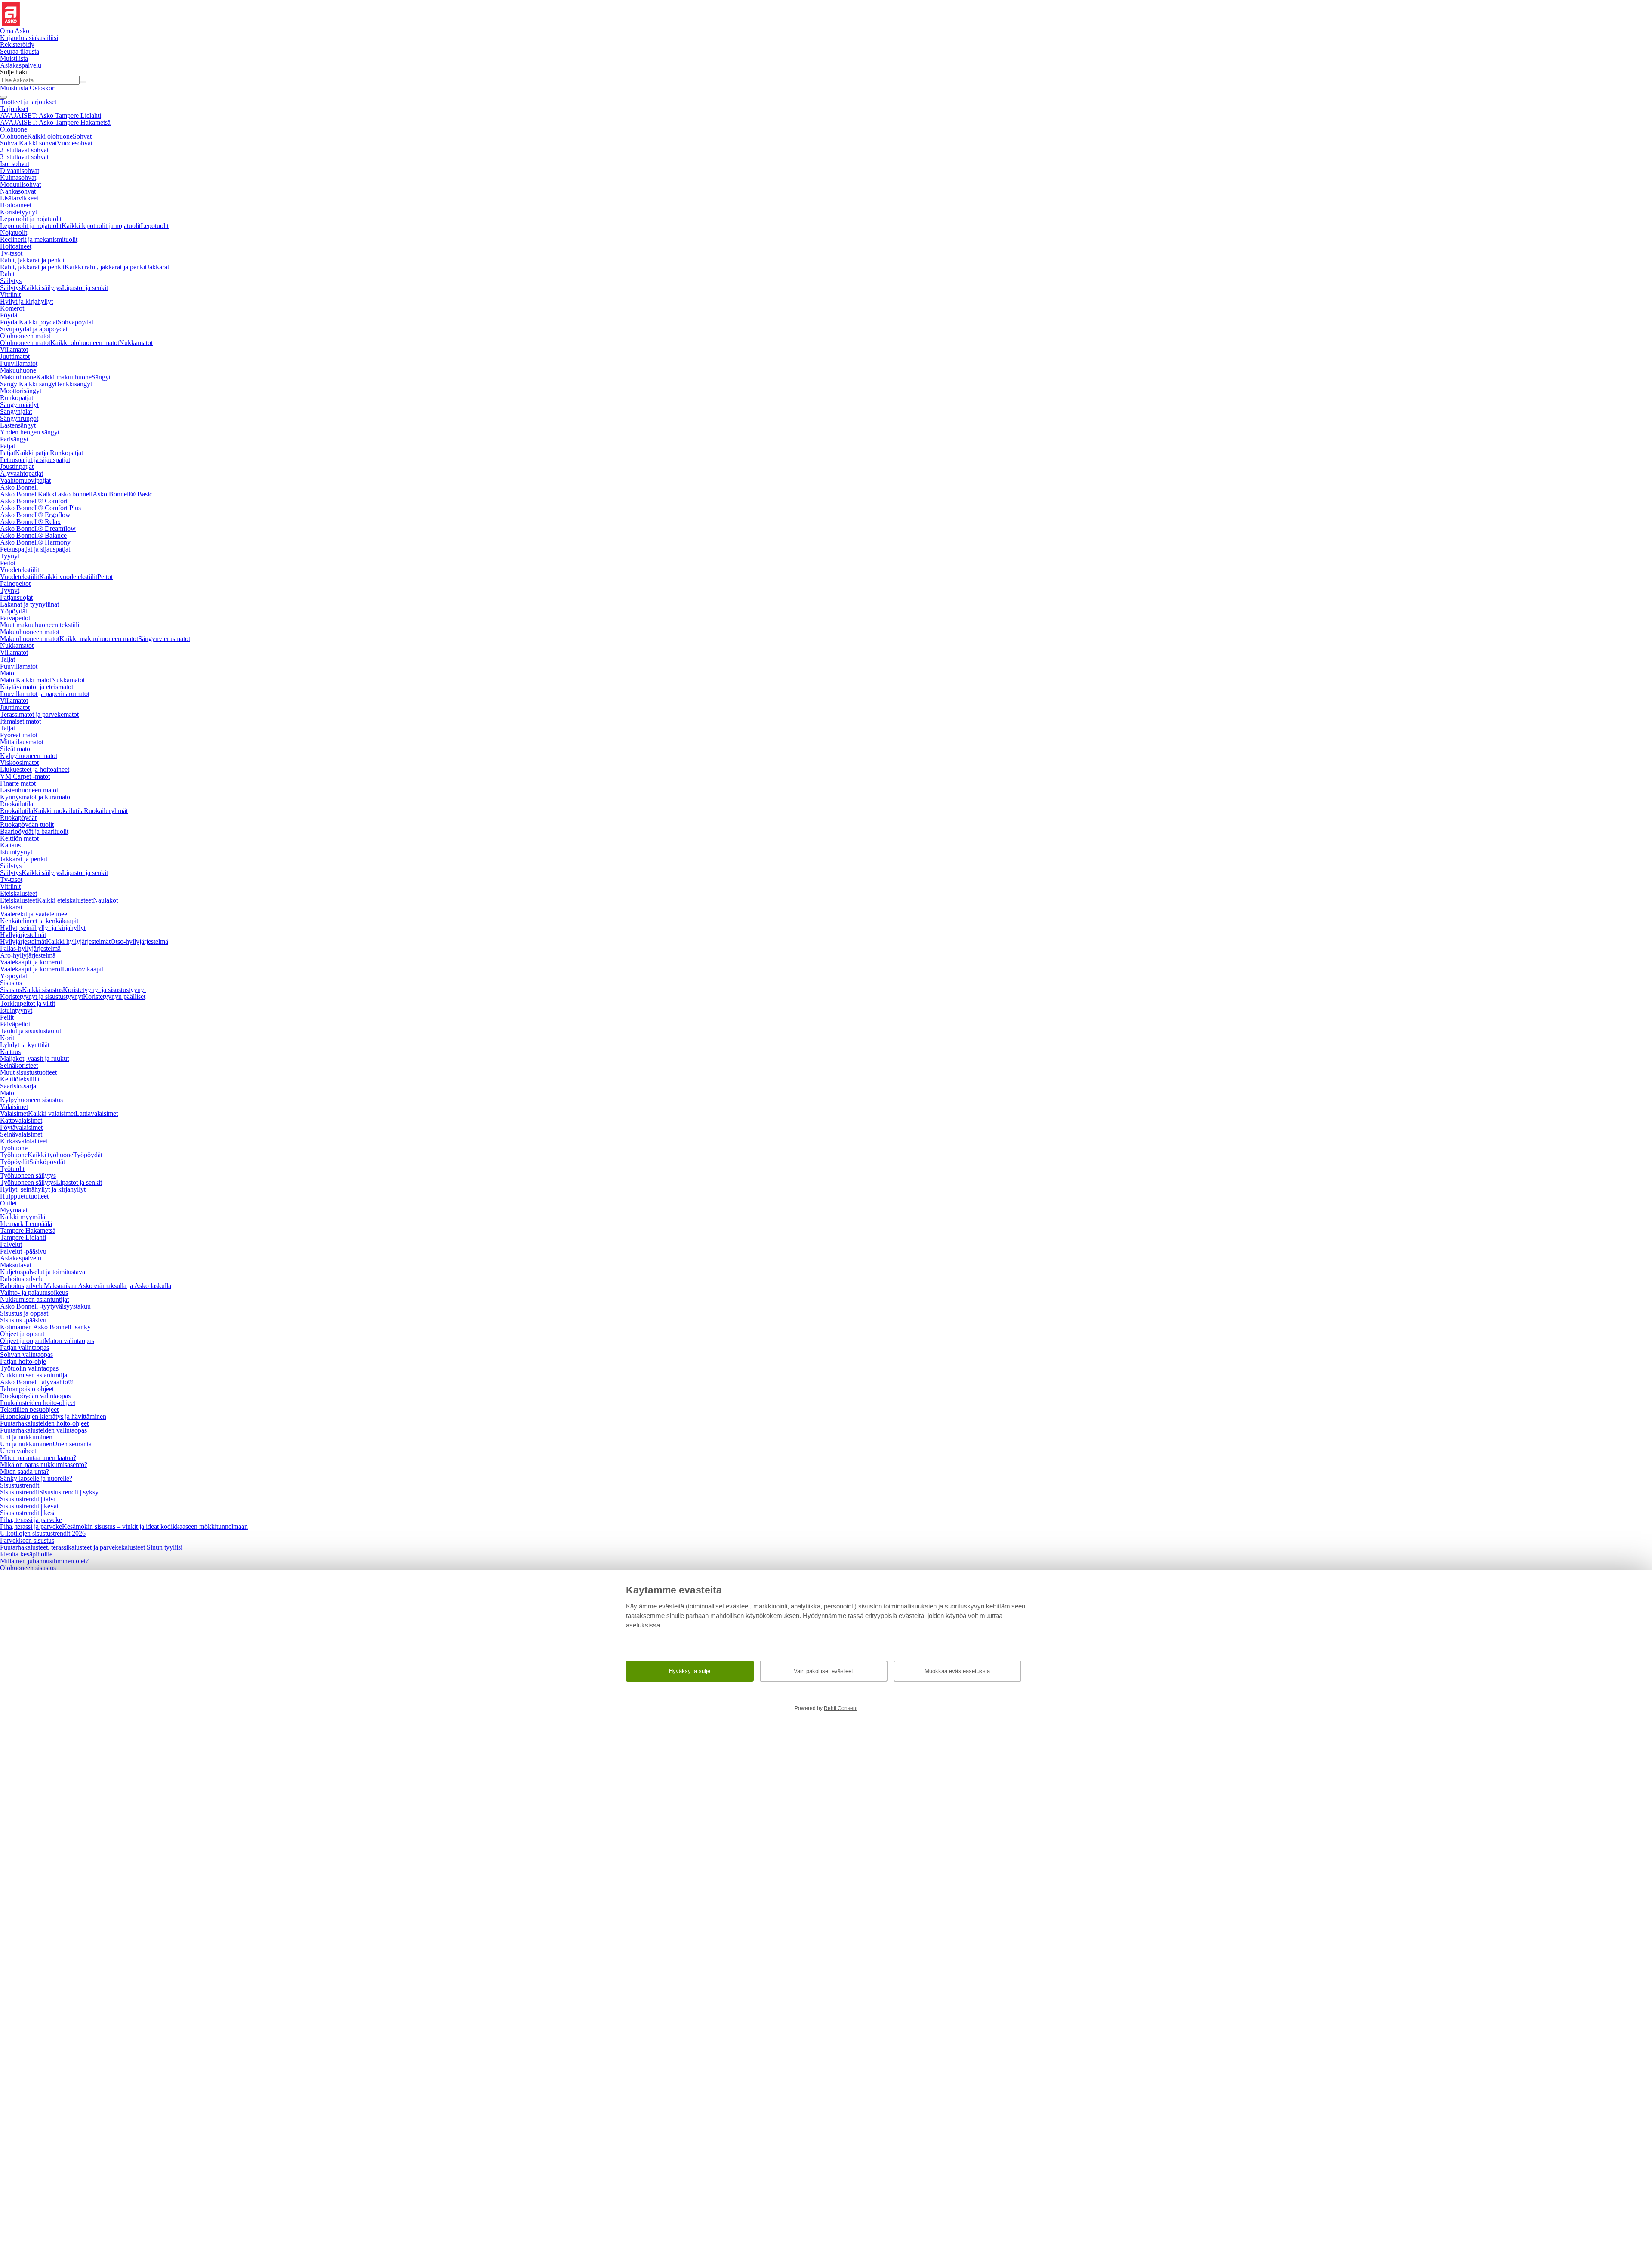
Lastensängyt (18, 425)
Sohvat (82, 136)
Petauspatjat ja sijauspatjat (35, 460)
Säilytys (11, 281)
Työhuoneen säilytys (28, 1175)
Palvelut (11, 1244)
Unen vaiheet (18, 1451)
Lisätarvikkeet (19, 198)
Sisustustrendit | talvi (28, 1499)
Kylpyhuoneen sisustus (31, 1100)
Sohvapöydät (76, 322)
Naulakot (105, 900)
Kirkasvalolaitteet (24, 1141)
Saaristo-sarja (18, 1086)
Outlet (8, 1203)
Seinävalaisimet (21, 1134)
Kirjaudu (29, 38)
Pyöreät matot (19, 735)
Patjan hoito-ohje (23, 1361)
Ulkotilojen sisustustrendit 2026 (43, 1533)
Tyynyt (10, 556)
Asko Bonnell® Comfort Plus (40, 508)
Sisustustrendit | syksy (69, 1492)
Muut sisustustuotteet (28, 1072)
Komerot (12, 308)
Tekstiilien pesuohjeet (29, 1410)
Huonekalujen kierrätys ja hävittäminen (53, 1416)
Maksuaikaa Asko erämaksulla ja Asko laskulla (108, 1286)
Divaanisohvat (20, 171)
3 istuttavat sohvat (24, 157)
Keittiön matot (19, 838)
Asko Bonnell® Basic (122, 494)
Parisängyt (14, 439)
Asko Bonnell (19, 487)
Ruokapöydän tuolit (27, 824)
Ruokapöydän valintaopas (35, 1396)
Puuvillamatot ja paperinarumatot (45, 694)
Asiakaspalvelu (21, 1258)
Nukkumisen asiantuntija (34, 1375)
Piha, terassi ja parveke (31, 1520)
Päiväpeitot (15, 618)
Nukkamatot (136, 343)
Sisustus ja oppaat (24, 1313)
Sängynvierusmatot (164, 639)
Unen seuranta (72, 1444)
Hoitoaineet (16, 205)
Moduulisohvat (20, 184)
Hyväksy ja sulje (690, 1671)
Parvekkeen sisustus (27, 1540)
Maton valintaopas (69, 1341)
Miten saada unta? (25, 1471)
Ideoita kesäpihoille (26, 1554)
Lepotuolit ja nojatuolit (31, 219)
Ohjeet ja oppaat (22, 1334)
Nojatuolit (14, 233)
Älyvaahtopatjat (22, 473)
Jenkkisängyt (74, 384)
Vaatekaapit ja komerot (31, 962)
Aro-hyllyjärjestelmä (28, 955)
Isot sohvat (15, 164)
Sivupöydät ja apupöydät (34, 329)
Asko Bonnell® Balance (33, 535)
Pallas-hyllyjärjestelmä (30, 948)
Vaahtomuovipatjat (25, 480)
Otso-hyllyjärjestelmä (139, 941)
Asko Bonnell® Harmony (35, 542)
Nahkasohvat (18, 191)
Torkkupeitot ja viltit (28, 1003)
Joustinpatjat (17, 467)
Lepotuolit (155, 226)
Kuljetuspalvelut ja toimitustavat (43, 1272)
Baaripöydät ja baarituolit (34, 831)
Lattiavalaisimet (97, 1114)
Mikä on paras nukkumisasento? (44, 1465)
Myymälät (14, 1210)
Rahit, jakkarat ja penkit (32, 260)
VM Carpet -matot (25, 776)
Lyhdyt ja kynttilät (25, 1045)
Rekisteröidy (17, 45)
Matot (8, 673)
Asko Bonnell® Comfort (34, 501)
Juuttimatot (15, 356)
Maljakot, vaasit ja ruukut (34, 1058)
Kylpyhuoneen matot (29, 756)
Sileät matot (16, 749)
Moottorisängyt (21, 391)
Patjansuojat (16, 597)
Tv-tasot (11, 253)
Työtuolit (12, 1169)
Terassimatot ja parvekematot (39, 714)
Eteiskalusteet (18, 893)
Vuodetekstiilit (20, 570)
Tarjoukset (14, 109)
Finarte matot (18, 783)
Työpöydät (88, 1155)
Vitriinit (10, 294)
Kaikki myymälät (23, 1217)
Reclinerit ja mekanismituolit (39, 239)
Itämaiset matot (20, 721)
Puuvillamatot (19, 363)
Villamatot (14, 350)
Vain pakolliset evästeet (823, 1671)
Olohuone (14, 129)
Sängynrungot (19, 418)
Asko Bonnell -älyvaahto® (37, 1382)
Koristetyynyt (18, 212)
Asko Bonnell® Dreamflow (38, 528)
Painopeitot (15, 584)
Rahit (7, 274)
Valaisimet (14, 1107)
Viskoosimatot (19, 763)
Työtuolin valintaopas (29, 1368)
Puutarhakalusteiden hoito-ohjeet (44, 1423)
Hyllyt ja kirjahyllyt (26, 301)
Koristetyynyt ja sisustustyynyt (104, 990)
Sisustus (11, 983)
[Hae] (83, 82)
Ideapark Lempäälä (26, 1224)
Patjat (8, 446)
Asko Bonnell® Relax (30, 522)
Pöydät (9, 315)
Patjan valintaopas (25, 1348)
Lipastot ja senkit (85, 288)
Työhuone (14, 1148)
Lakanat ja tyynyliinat (29, 604)
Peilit (7, 1017)
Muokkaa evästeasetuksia (957, 1671)
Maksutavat (16, 1265)
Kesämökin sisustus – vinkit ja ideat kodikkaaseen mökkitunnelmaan (155, 1527)
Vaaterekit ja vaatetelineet (34, 914)
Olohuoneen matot (25, 336)
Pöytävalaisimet (21, 1127)
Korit (7, 1038)
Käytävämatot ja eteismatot (37, 687)
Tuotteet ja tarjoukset (28, 102)
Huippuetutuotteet (24, 1196)
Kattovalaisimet (21, 1120)
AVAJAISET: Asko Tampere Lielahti (51, 116)
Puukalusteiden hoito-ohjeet (38, 1403)
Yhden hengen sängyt (30, 432)
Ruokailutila (17, 804)
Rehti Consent (841, 1708)
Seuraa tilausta (20, 51)
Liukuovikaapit (83, 969)
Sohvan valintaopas (26, 1354)
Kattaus (10, 845)
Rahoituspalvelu (22, 1279)
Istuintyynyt (16, 852)
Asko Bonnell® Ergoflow (35, 515)
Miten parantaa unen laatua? (38, 1458)
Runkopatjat (17, 398)
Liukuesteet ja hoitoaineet (35, 769)
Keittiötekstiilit (20, 1079)
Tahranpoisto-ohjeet (27, 1389)
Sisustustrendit (20, 1485)
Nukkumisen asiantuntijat (34, 1299)
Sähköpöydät (47, 1162)
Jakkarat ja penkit (24, 859)
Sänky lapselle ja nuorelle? (36, 1478)
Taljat (8, 659)
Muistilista (14, 58)
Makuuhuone (18, 370)
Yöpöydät (14, 611)
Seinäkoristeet (19, 1065)
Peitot (8, 563)
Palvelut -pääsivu (23, 1251)
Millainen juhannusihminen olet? (44, 1561)
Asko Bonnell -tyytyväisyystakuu (45, 1306)
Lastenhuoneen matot (29, 790)
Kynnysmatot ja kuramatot (36, 797)
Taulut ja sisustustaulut (31, 1031)
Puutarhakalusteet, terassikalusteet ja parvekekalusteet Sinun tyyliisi (91, 1547)
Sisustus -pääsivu (23, 1320)
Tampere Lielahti (23, 1237)
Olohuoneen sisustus (28, 1568)
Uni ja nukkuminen (26, 1437)
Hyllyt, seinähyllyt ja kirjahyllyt (43, 928)
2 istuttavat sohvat (24, 150)
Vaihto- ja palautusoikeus (34, 1292)
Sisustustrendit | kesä (28, 1513)
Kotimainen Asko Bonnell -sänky (45, 1327)
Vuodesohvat (75, 143)
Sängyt (101, 377)
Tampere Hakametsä (28, 1231)
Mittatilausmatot (22, 742)
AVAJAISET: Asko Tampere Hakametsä (55, 122)
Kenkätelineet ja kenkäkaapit (39, 921)
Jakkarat (158, 267)
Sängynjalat (16, 411)
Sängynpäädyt (19, 405)
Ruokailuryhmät (106, 811)
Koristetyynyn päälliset (114, 997)
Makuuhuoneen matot (30, 632)
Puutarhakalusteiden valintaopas (43, 1430)
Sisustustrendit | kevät (29, 1506)
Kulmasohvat (18, 177)
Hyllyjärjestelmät (23, 935)
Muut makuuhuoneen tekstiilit (40, 625)
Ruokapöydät (18, 818)
